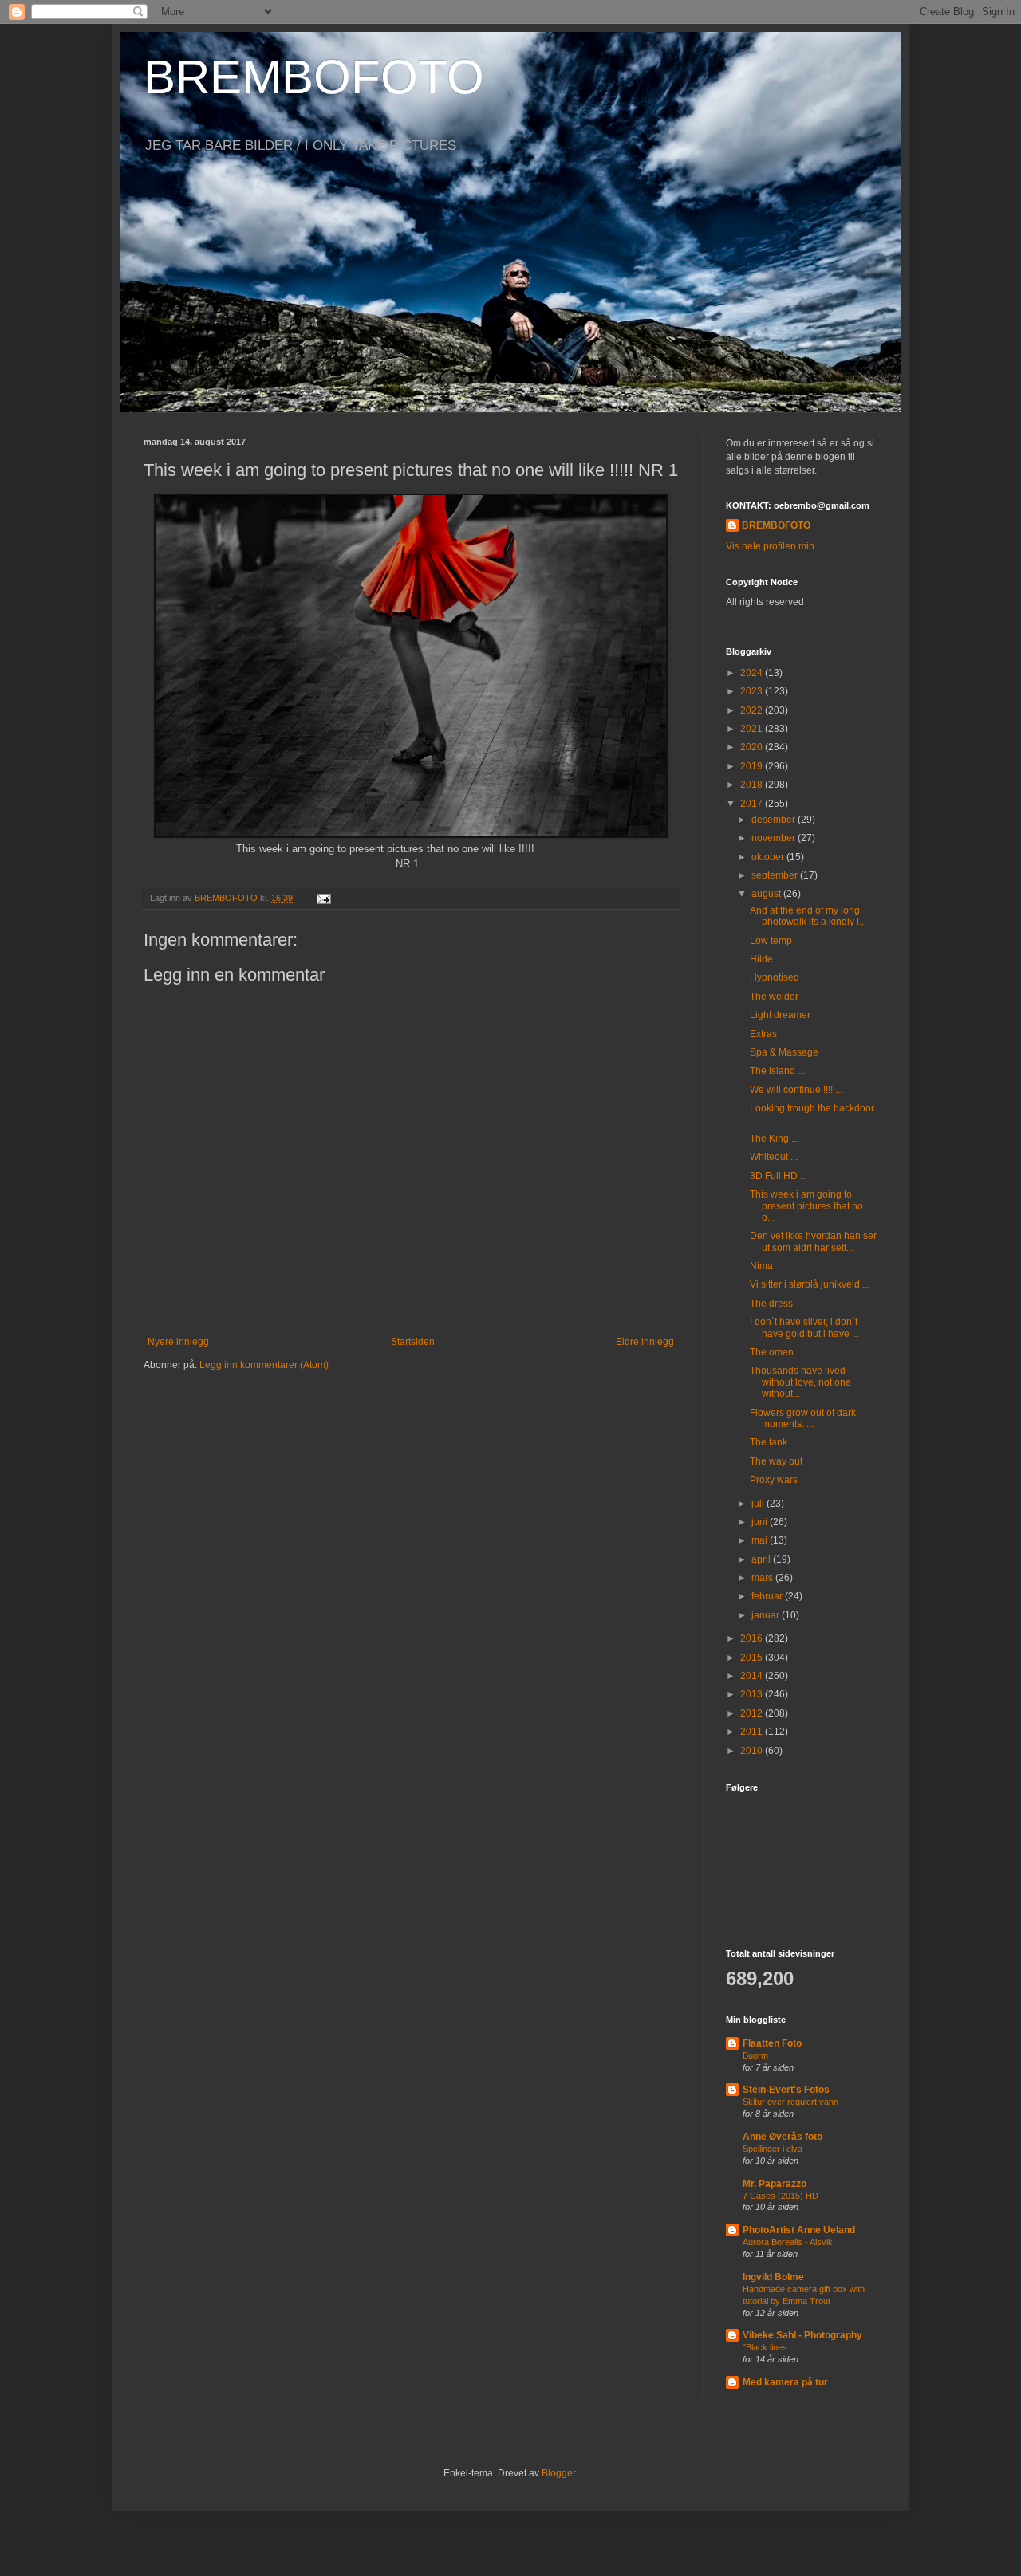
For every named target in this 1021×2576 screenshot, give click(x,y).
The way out (776, 1461)
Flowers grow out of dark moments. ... (803, 1418)
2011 (753, 1732)
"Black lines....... (773, 2347)
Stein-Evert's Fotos (786, 2090)
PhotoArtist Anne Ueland (799, 2230)
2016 (753, 1638)
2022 (753, 710)
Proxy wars (774, 1480)
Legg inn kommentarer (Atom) (264, 1365)
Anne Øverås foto (783, 2137)
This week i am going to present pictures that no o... (806, 1206)
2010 (753, 1751)
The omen (772, 1352)
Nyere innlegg (178, 1342)
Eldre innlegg (645, 1342)
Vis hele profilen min (770, 546)
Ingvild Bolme (773, 2277)
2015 (753, 1658)
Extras (763, 1034)
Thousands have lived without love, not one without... (800, 1382)
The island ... (777, 1071)
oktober (769, 857)
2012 (753, 1713)
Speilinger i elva (773, 2149)
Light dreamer (780, 1015)
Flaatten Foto (772, 2043)
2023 (753, 691)
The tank (769, 1442)
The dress (771, 1304)
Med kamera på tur (785, 2382)
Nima (761, 1266)
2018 (753, 785)
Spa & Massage (784, 1052)
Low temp (771, 941)
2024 (753, 673)
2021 (753, 729)
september (776, 875)
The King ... (774, 1139)
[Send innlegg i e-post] (323, 898)
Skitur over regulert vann (790, 2102)
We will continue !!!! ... (796, 1090)
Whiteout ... (774, 1157)
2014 (753, 1676)
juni (761, 1522)
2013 (753, 1694)
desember (775, 820)
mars (763, 1578)
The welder (774, 997)
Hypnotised (775, 977)
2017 (753, 804)
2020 (753, 747)
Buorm (755, 2055)
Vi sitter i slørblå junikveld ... (810, 1284)
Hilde (761, 959)
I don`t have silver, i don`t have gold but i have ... (804, 1327)
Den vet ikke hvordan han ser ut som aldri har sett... (813, 1241)
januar (767, 1615)
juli (759, 1504)
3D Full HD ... (779, 1176)
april (762, 1559)
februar (768, 1596)
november (775, 838)
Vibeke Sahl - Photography (802, 2335)
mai (761, 1540)
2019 (753, 766)
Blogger (558, 2473)
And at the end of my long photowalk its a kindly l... (808, 916)
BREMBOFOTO (314, 77)
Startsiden (413, 1342)
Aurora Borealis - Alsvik (788, 2242)
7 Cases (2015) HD (781, 2196)
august (767, 894)
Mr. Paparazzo (775, 2184)
